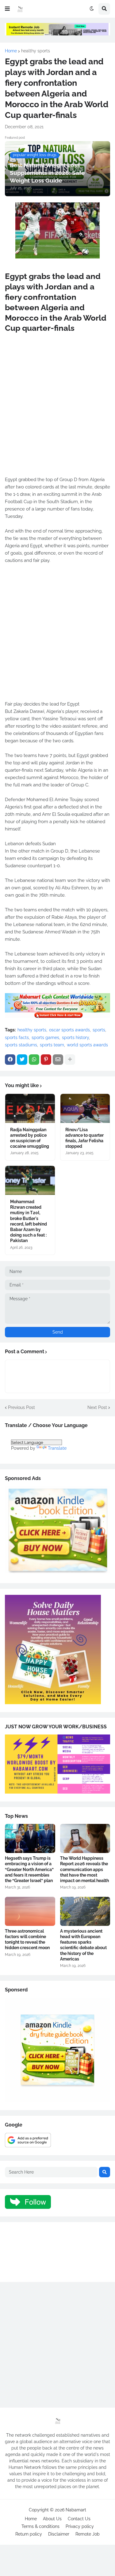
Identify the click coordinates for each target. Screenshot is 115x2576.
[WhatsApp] (34, 1060)
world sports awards (87, 1045)
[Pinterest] (46, 1060)
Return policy (29, 2534)
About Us (52, 2519)
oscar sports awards (69, 1030)
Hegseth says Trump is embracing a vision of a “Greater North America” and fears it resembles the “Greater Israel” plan (29, 1869)
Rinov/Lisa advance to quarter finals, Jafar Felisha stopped (84, 1138)
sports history (75, 1038)
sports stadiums (21, 1045)
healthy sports (36, 51)
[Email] (58, 1060)
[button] (7, 9)
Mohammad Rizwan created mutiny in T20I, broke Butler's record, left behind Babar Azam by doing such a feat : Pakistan (29, 1221)
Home (11, 51)
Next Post (97, 1407)
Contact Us (79, 2519)
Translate (57, 1448)
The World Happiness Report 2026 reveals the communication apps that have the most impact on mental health (84, 1869)
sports (99, 1030)
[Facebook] (10, 1060)
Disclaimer (59, 2534)
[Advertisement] (57, 411)
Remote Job (88, 2534)
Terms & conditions (40, 2526)
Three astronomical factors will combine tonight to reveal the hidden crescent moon (27, 1940)
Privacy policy (80, 2526)
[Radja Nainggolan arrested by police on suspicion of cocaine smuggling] (30, 1108)
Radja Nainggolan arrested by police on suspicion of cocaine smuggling (30, 1138)
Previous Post (21, 1407)
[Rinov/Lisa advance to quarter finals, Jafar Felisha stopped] (85, 1108)
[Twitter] (22, 1060)
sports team (52, 1045)
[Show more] (70, 1060)
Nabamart (76, 2510)
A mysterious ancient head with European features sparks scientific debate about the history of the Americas (83, 1945)
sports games (45, 1038)
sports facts (17, 1038)
